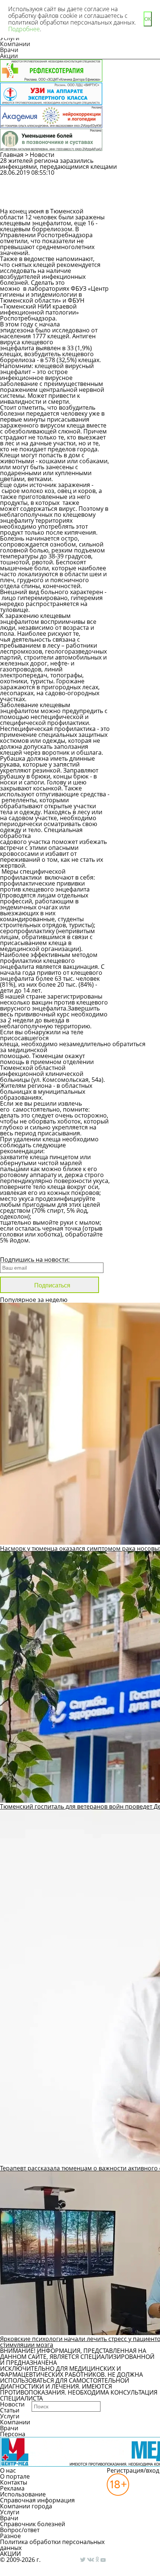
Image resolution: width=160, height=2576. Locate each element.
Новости (42, 155)
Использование (23, 2494)
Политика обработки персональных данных (52, 2545)
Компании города (26, 2506)
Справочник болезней (33, 2524)
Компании (15, 44)
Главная (12, 155)
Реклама (12, 2488)
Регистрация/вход (133, 2470)
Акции (9, 56)
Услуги (10, 2416)
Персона (13, 2434)
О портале (15, 2476)
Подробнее (24, 29)
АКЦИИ (10, 2554)
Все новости (25, 1250)
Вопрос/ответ (20, 2530)
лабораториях (49, 288)
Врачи (9, 50)
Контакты (14, 2482)
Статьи (10, 2410)
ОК (148, 19)
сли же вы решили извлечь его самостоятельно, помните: (45, 1106)
